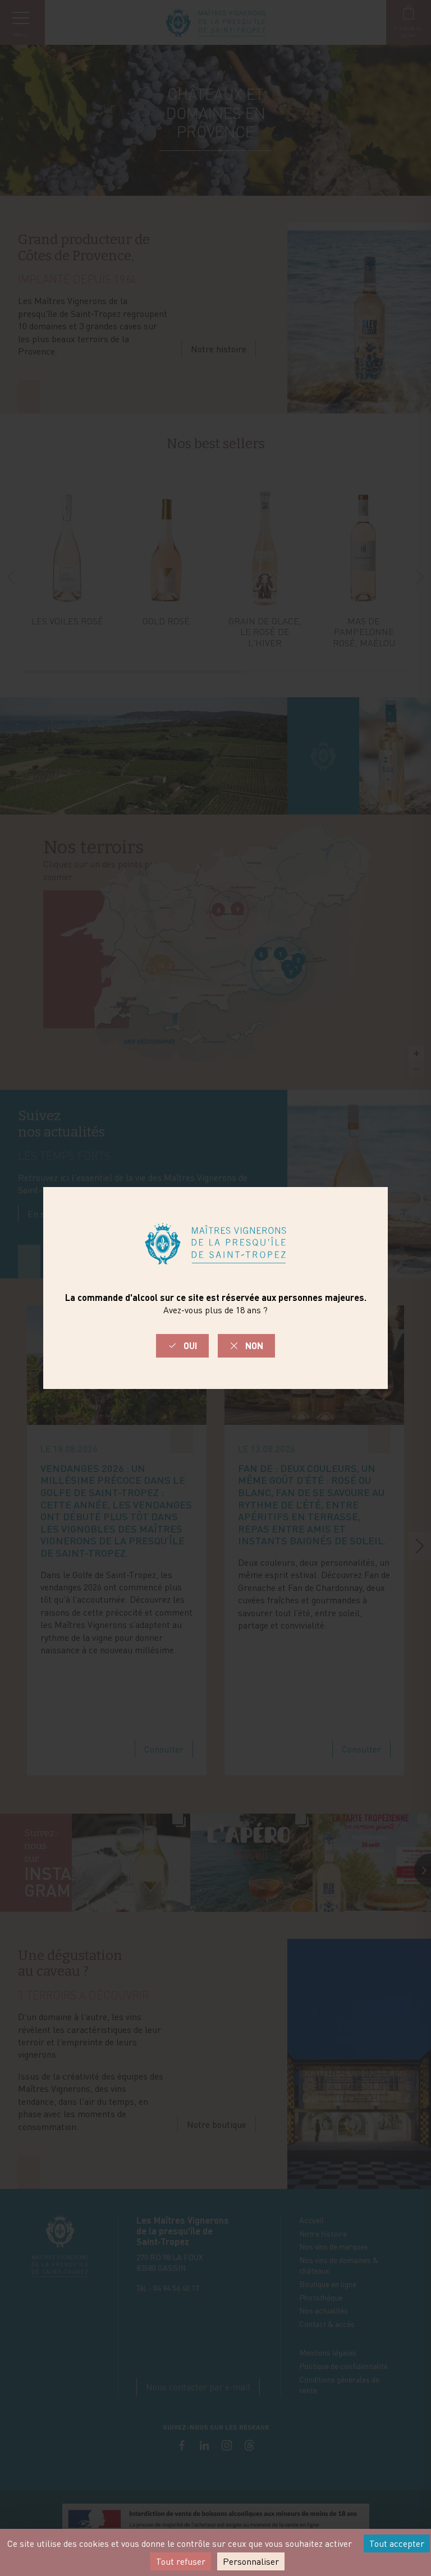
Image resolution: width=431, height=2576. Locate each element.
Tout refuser (181, 2561)
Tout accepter (397, 2543)
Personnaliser (251, 2561)
